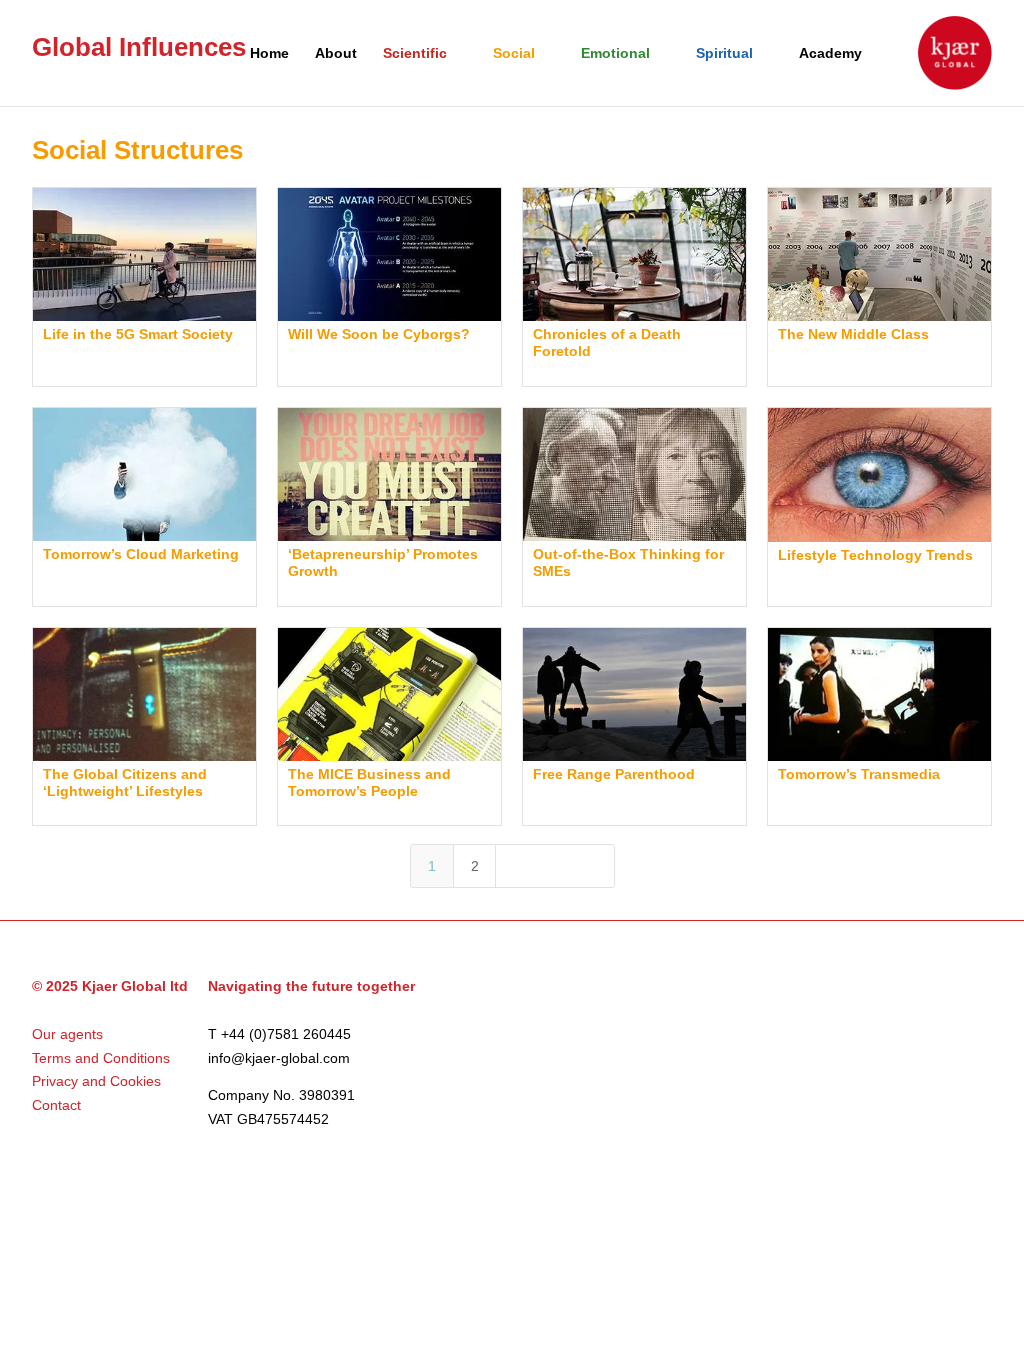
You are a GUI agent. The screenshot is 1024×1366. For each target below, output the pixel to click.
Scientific (415, 53)
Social (514, 53)
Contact (56, 1105)
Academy (830, 53)
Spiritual (724, 53)
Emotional (615, 53)
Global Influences (139, 47)
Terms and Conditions (101, 1058)
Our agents (67, 1034)
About (336, 53)
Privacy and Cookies (96, 1081)
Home (269, 53)
